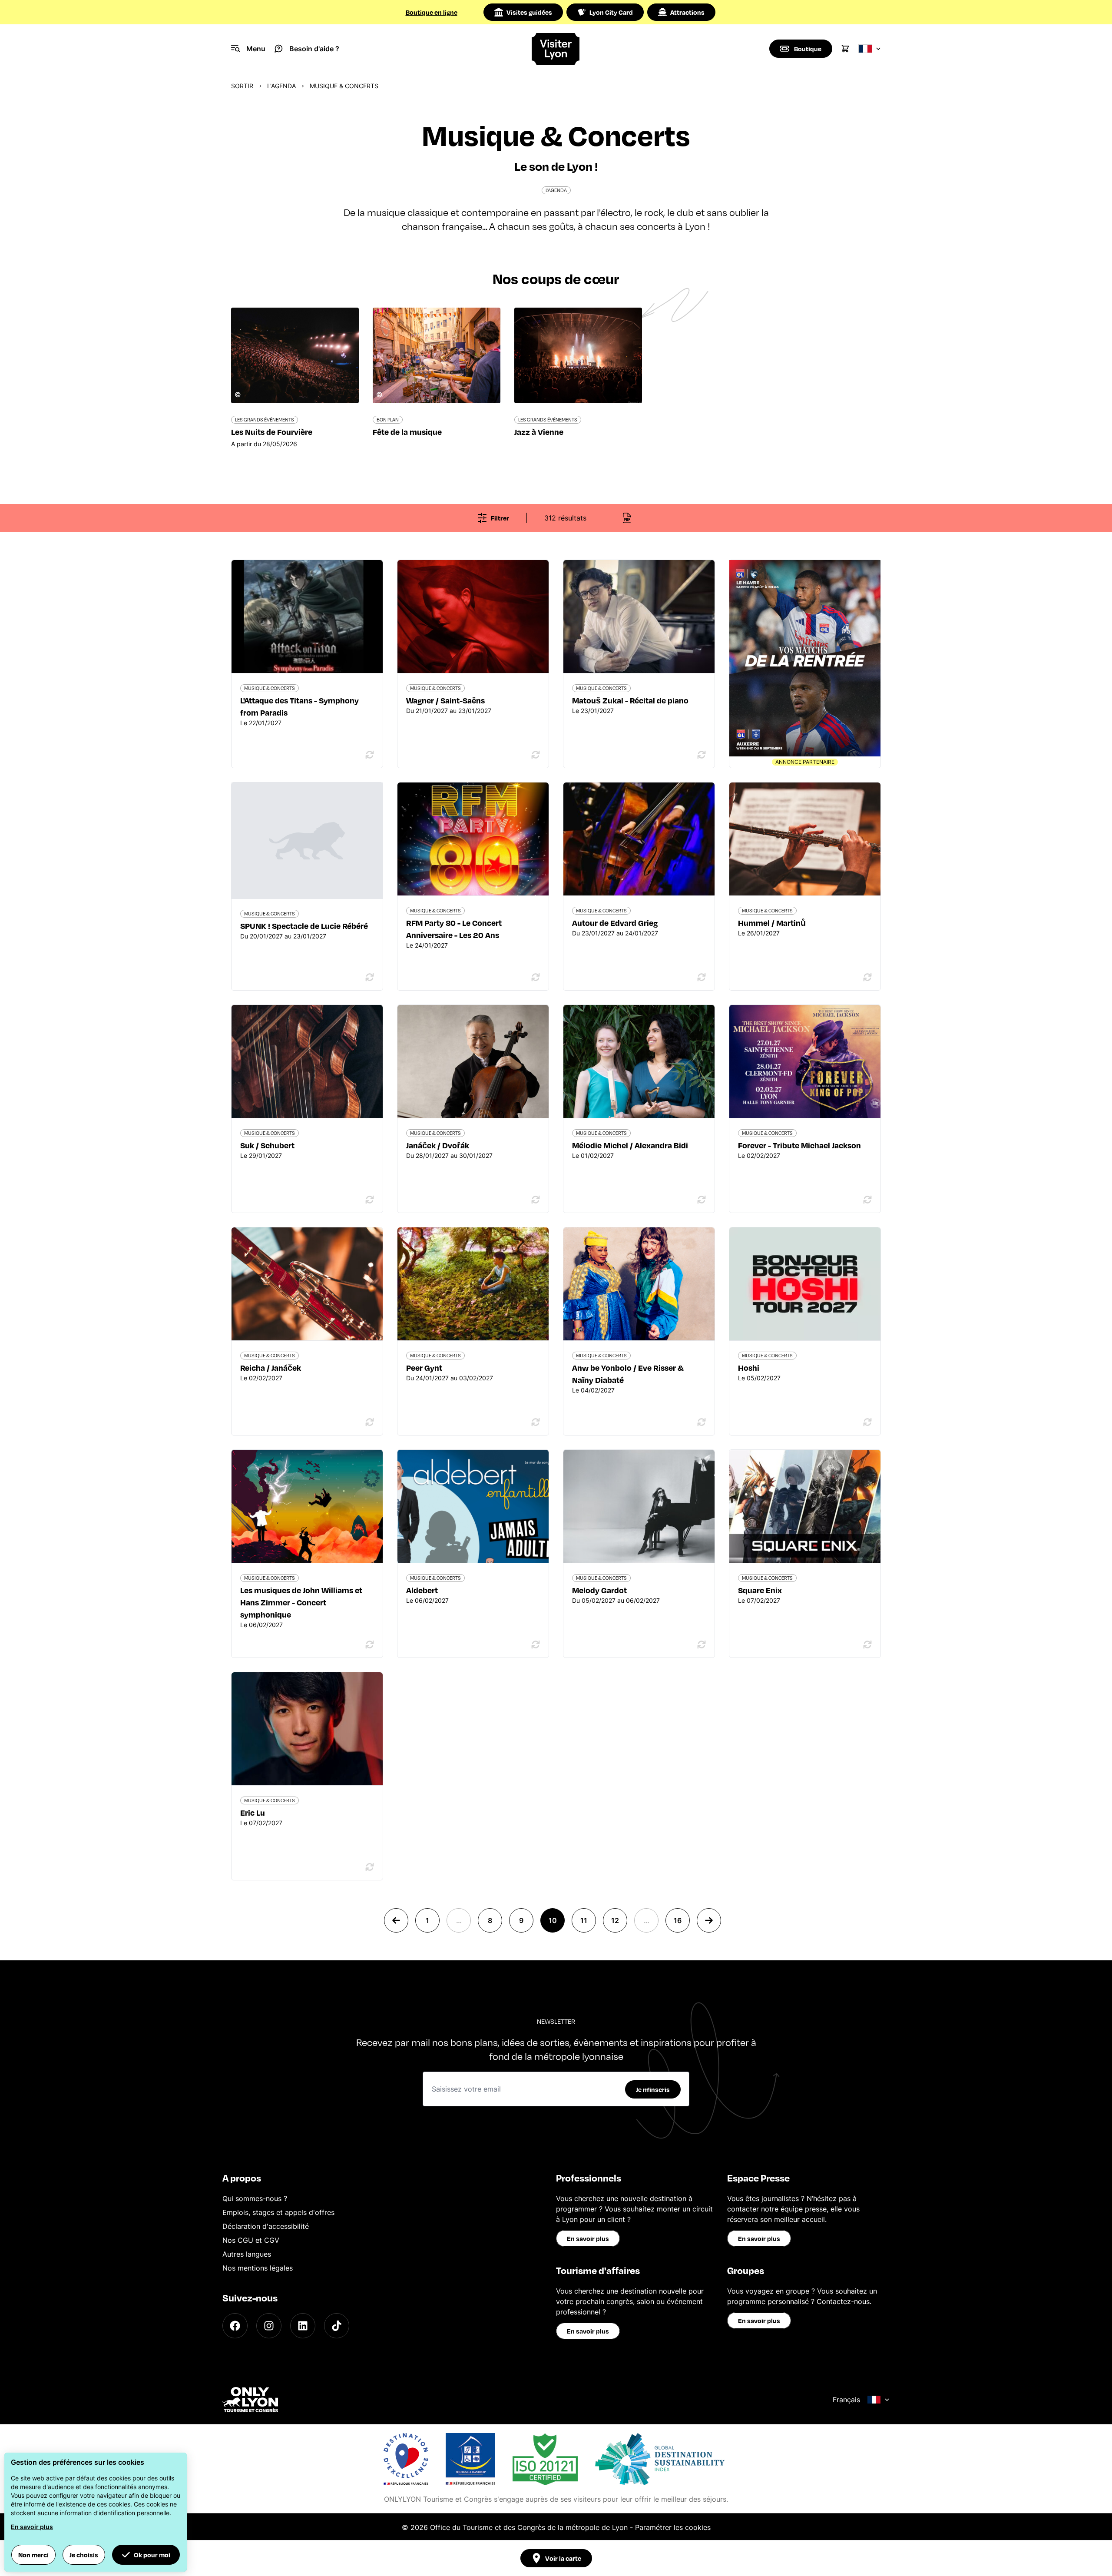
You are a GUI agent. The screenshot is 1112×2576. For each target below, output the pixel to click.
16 (678, 1920)
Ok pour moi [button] (152, 2555)
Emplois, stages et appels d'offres (278, 2212)
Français (846, 2400)
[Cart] (845, 49)
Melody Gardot (599, 1590)
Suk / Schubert (267, 1145)
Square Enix (760, 1590)
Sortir (242, 86)
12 (615, 1920)
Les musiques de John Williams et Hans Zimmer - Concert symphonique (301, 1602)
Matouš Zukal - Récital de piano (630, 700)
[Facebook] (235, 2326)
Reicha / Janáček (271, 1368)
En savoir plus (588, 2238)
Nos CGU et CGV (251, 2240)
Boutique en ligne (432, 12)
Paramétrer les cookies (673, 2527)
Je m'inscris (653, 2089)
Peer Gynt (424, 1368)
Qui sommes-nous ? (255, 2198)
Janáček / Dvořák (438, 1145)
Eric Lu (253, 1812)
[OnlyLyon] (250, 2400)
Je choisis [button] (84, 2555)
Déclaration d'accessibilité (266, 2226)
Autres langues (247, 2254)
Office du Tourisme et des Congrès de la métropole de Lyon (529, 2527)
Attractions (687, 12)
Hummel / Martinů (772, 923)
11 (584, 1920)
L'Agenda (281, 86)
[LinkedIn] (303, 2326)
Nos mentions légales (258, 2268)
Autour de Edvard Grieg (615, 923)
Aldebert (422, 1590)
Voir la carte (563, 2558)
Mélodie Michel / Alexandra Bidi (630, 1145)
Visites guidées (529, 12)
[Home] (556, 49)
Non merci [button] (33, 2555)
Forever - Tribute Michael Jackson (799, 1145)
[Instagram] (269, 2326)
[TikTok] (337, 2326)
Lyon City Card (611, 12)
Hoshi (749, 1368)
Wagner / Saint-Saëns (445, 700)
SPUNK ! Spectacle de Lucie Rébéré (304, 926)
